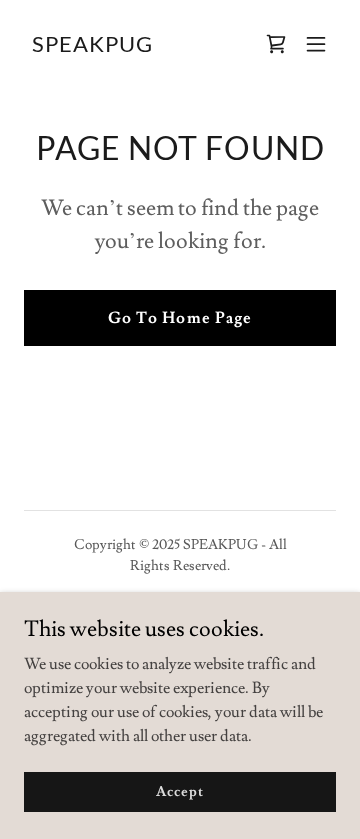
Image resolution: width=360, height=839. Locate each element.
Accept (179, 791)
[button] (316, 44)
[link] (92, 47)
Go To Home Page (179, 318)
